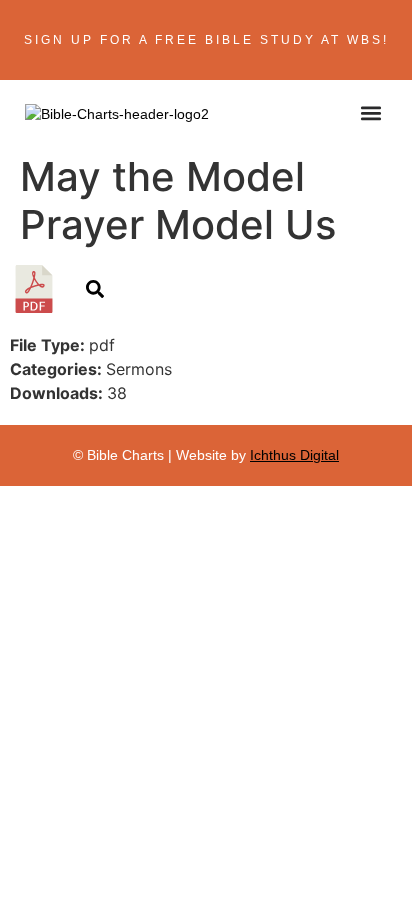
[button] (370, 112)
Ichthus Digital (294, 455)
